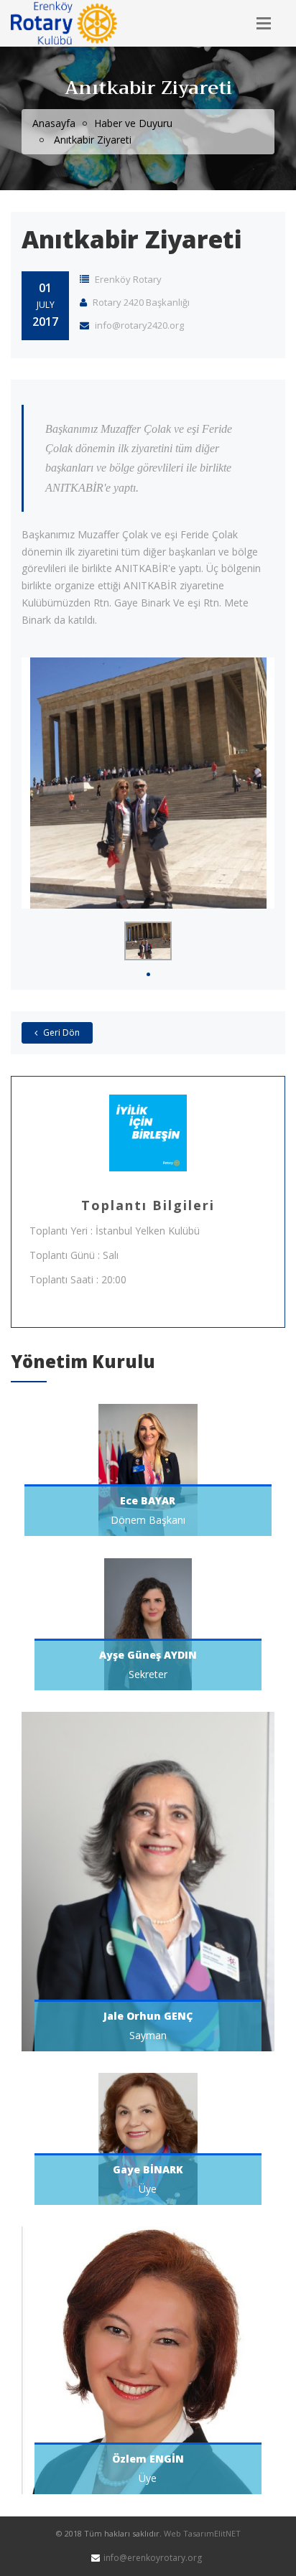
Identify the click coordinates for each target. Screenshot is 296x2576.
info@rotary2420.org (138, 325)
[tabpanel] (148, 941)
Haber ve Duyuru (133, 123)
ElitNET (227, 2533)
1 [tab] (148, 974)
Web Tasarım (189, 2533)
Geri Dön (60, 1032)
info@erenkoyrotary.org (153, 2558)
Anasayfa (54, 123)
